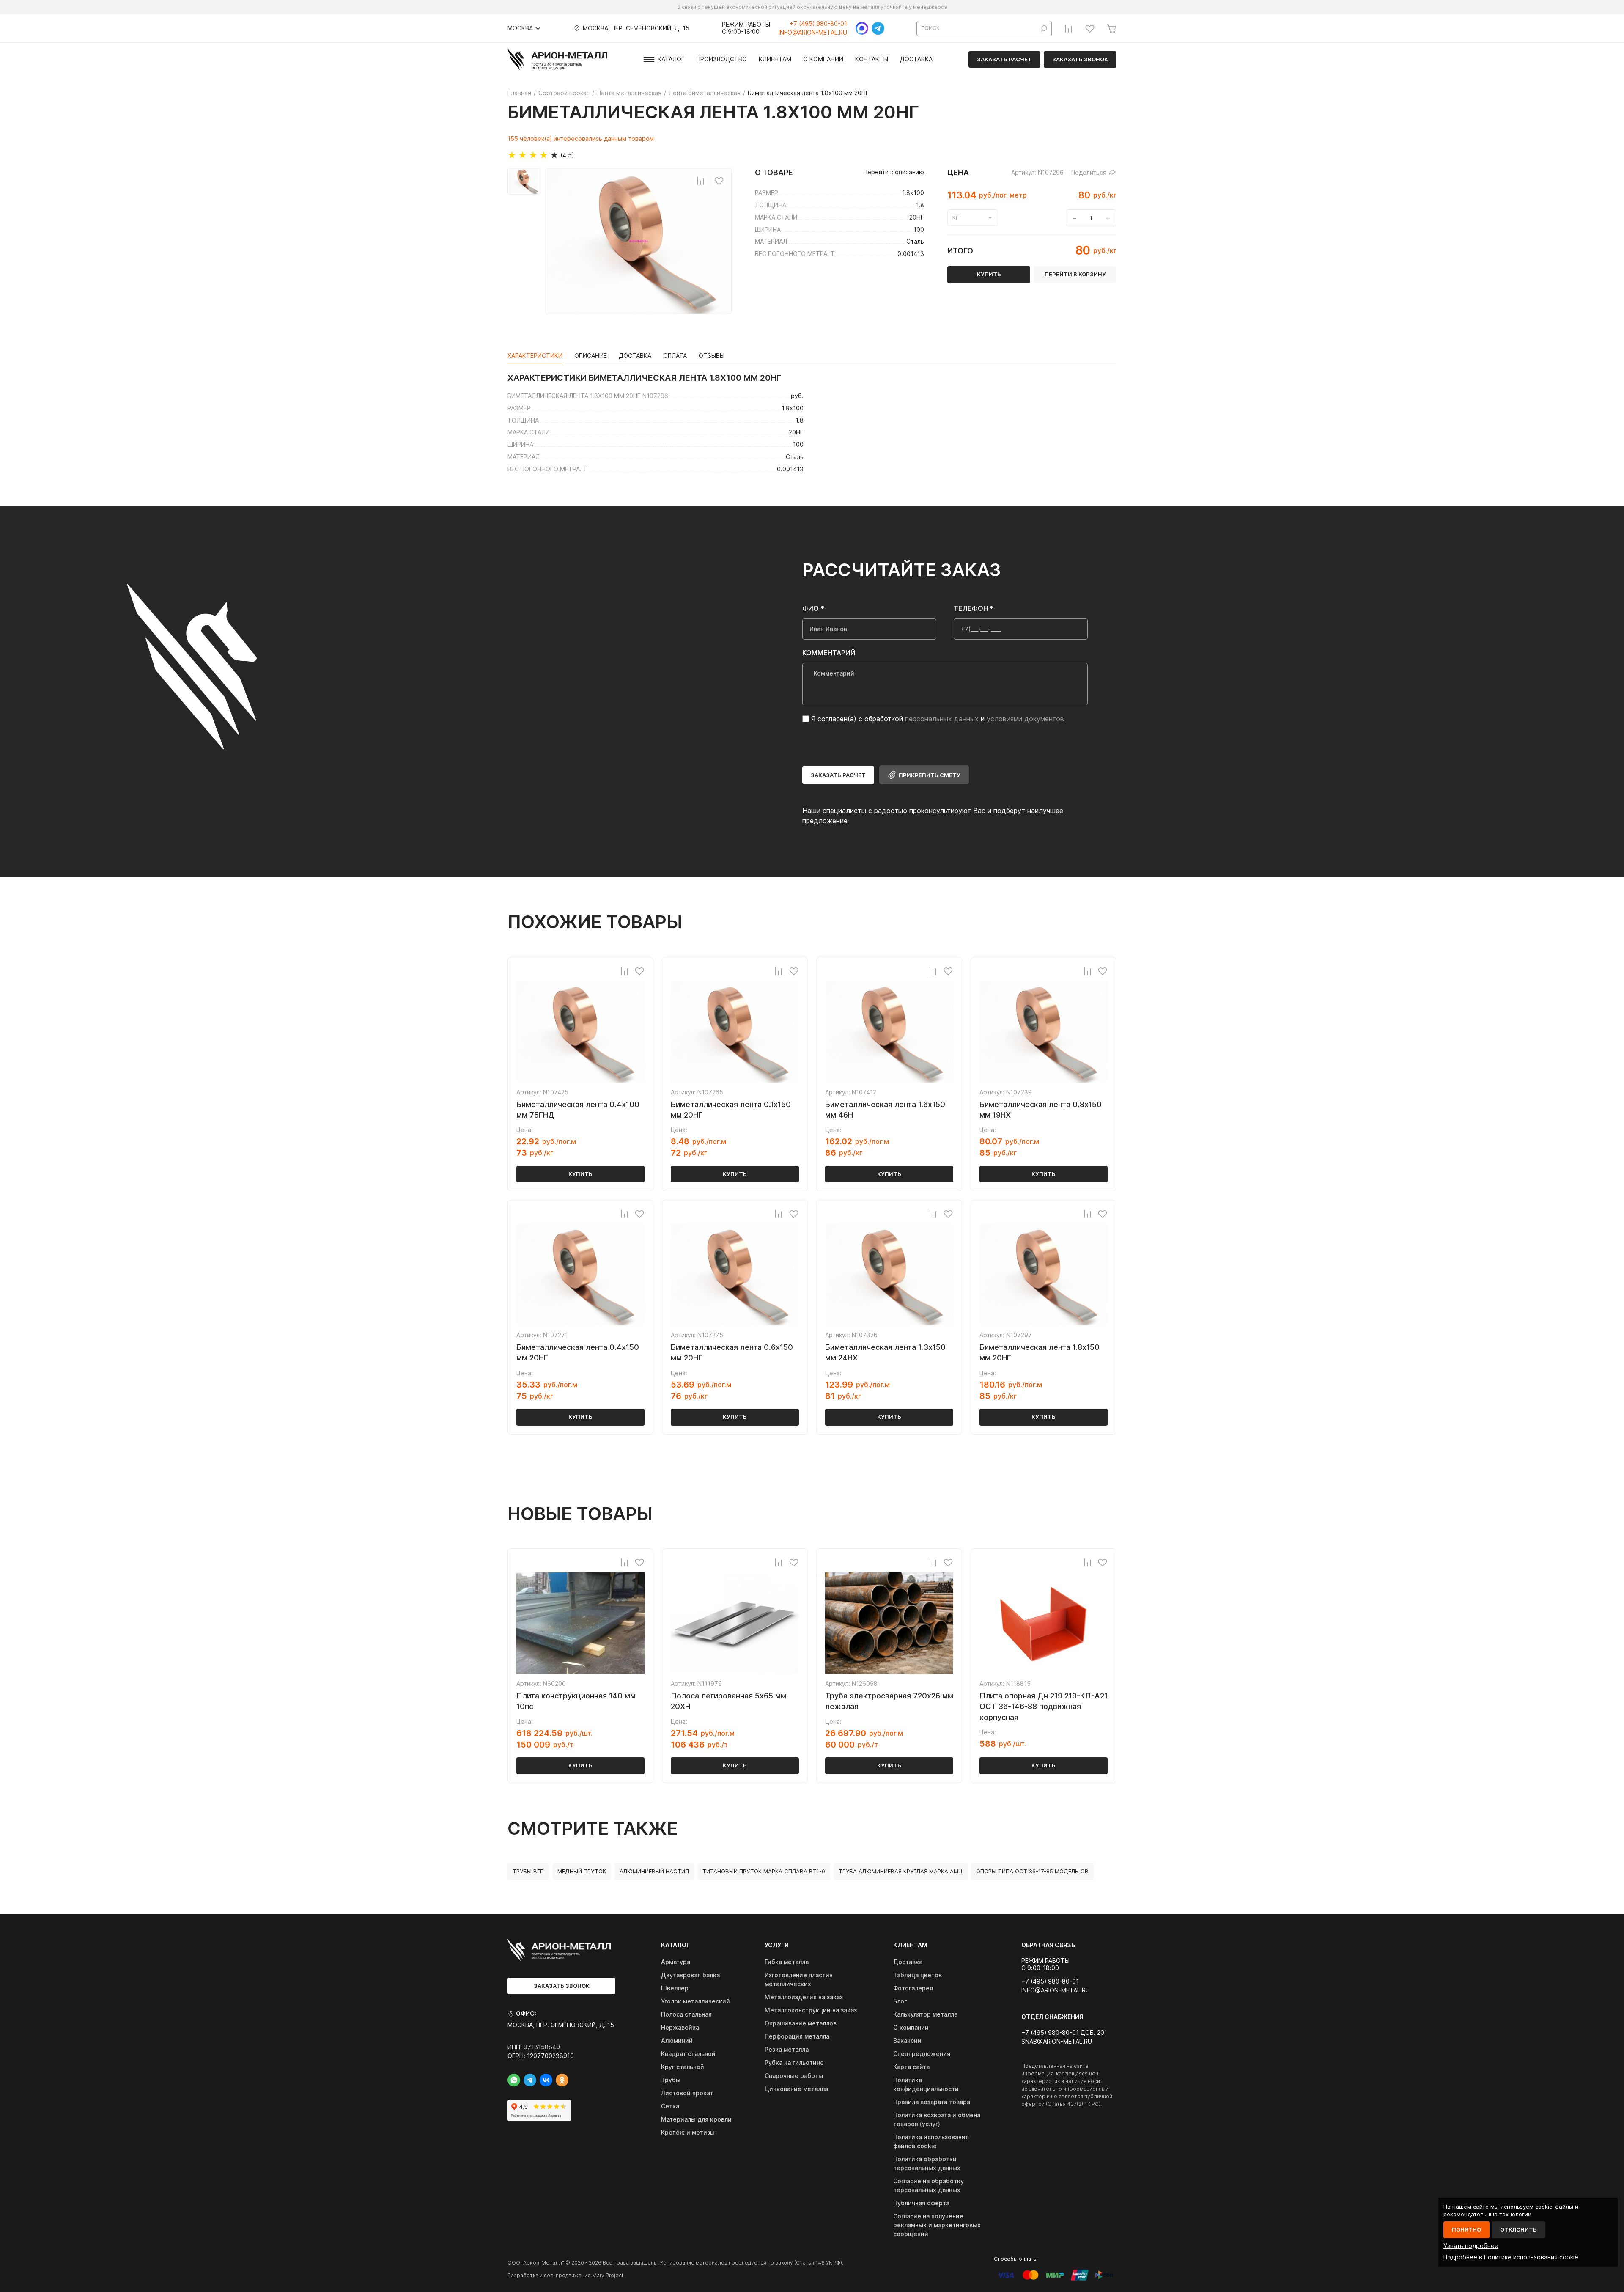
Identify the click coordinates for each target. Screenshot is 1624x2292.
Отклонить (1518, 2229)
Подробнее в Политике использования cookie (1511, 2257)
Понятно (1466, 2229)
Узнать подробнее (1471, 2246)
